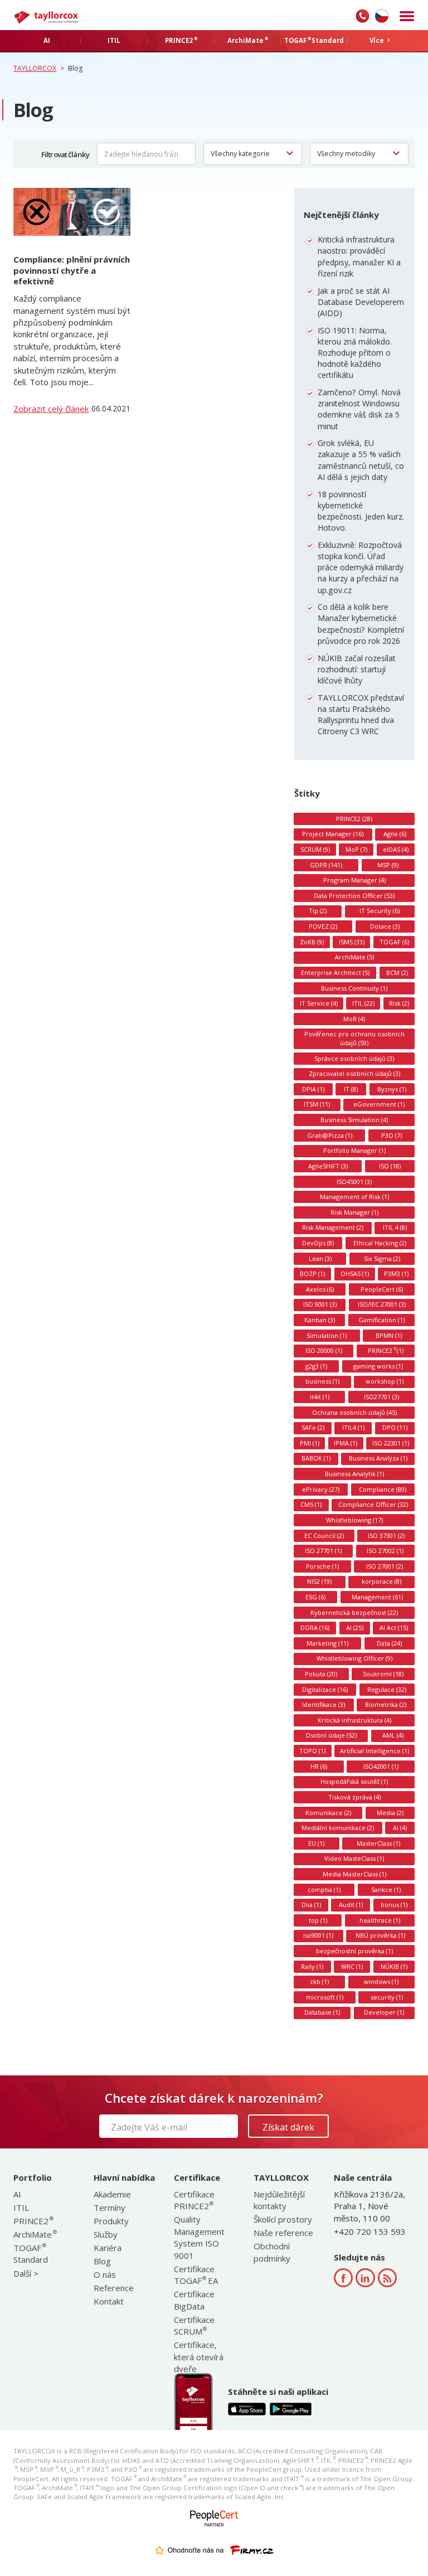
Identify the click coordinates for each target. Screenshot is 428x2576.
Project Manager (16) (333, 834)
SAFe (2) (313, 1427)
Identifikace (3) (324, 1704)
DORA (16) (315, 1627)
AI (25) (355, 1627)
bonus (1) (394, 1905)
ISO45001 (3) (354, 1182)
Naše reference (283, 2233)
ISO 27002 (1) (385, 1551)
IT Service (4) (319, 1003)
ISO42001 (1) (381, 1766)
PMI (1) (310, 1443)
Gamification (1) (381, 1320)
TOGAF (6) (394, 942)
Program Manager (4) (354, 880)
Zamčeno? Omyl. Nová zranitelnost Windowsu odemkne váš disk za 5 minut (359, 409)
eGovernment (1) (379, 1104)
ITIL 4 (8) (395, 1227)
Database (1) (322, 2012)
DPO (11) (395, 1427)
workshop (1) (385, 1381)
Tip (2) (318, 911)
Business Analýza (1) (378, 1458)
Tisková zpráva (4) (354, 1797)
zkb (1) (319, 1981)
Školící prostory (283, 2219)
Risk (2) (399, 1003)
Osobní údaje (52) (331, 1735)
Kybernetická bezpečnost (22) (354, 1612)
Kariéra (108, 2248)
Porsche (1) (322, 1566)
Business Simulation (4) (354, 1120)
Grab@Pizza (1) (330, 1135)
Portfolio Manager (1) (354, 1150)
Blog (102, 2261)
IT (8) (351, 1089)
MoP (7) (356, 849)
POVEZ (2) (323, 926)
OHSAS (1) (355, 1274)
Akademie (112, 2194)
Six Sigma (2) (382, 1258)
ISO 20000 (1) (324, 1350)
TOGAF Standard (31, 2254)
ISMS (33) (352, 942)
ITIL (21, 2208)
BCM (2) (397, 972)
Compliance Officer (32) (373, 1504)
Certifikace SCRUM (194, 2325)
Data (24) (389, 1643)
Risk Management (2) (333, 1227)
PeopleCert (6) (382, 1289)
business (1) (322, 1381)
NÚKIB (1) (394, 1966)
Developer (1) (384, 2012)
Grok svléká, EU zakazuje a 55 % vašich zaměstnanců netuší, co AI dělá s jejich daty (361, 460)
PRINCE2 (33, 2221)
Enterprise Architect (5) (335, 972)
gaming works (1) (378, 1366)
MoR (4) (354, 1019)
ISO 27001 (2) (385, 1566)
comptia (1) (324, 1889)
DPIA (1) (313, 1089)
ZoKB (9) (312, 942)
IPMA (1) (346, 1443)
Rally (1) (312, 1966)
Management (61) (377, 1597)
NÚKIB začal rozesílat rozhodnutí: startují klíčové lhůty (357, 669)
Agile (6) (395, 834)
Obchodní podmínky (272, 2252)
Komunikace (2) (328, 1813)
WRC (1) (352, 1966)
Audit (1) (351, 1905)
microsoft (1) (325, 1997)
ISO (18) (390, 1166)
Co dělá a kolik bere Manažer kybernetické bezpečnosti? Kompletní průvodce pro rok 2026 (361, 624)
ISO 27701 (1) (323, 1551)
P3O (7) (391, 1135)
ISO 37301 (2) (386, 1536)
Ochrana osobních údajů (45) (354, 1412)
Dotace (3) (385, 926)
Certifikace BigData (194, 2300)
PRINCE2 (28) (354, 819)
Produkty (111, 2221)
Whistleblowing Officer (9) (354, 1658)
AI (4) (400, 1828)
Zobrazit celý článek (51, 409)
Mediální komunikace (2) (338, 1828)
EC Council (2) (324, 1536)
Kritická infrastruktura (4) (354, 1720)
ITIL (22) (363, 1003)
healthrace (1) (380, 1920)
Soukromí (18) (383, 1674)
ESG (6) (315, 1597)
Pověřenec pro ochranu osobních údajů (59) (354, 1038)
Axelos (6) (320, 1289)
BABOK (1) (316, 1458)
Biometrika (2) (386, 1704)
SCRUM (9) (315, 849)
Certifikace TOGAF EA (196, 2275)
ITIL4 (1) (353, 1427)
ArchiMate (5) (354, 957)
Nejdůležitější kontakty (279, 2200)
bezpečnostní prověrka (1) (354, 1951)
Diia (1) (311, 1905)
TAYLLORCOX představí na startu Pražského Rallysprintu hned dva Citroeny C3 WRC (361, 715)
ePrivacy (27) (321, 1489)
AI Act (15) (394, 1627)
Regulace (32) (387, 1689)
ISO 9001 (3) (320, 1304)
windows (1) (381, 1981)
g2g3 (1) (316, 1366)
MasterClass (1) (378, 1843)
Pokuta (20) (321, 1674)
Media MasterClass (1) (354, 1874)
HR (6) (319, 1766)
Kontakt (109, 2301)
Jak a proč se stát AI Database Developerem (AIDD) (361, 302)
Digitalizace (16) (325, 1689)
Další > (26, 2273)
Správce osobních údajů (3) (354, 1058)
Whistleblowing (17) (354, 1520)
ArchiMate (35, 2234)
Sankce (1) (386, 1889)
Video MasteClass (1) (354, 1858)
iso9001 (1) (318, 1935)
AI (17, 2194)
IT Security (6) (380, 911)
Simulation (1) (327, 1335)
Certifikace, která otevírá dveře (199, 2357)
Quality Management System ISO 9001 (199, 2237)
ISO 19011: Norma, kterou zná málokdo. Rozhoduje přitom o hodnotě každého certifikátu (355, 353)
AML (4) (393, 1735)
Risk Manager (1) (354, 1212)
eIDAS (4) (396, 849)
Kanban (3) (320, 1320)
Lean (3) (320, 1258)
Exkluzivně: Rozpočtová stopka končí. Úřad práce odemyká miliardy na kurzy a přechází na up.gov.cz (361, 567)
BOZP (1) (312, 1274)
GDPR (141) (326, 865)
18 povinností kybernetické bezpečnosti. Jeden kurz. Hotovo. (361, 511)
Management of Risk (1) (354, 1197)
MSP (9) (388, 865)
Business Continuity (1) (354, 988)
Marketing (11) (327, 1643)
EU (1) (316, 1843)
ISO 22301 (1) (391, 1443)
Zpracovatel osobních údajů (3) (354, 1073)
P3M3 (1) (396, 1274)
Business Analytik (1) (354, 1474)
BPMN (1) (389, 1335)
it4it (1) (320, 1397)
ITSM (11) (317, 1104)
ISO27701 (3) (381, 1397)
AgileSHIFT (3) (328, 1166)
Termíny (110, 2208)
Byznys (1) (392, 1089)
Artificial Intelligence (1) (374, 1751)
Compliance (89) (383, 1489)
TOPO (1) (312, 1751)
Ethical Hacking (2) (380, 1243)
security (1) (387, 1997)
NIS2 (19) (319, 1581)
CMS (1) (311, 1504)
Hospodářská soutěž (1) (354, 1781)
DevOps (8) (318, 1243)
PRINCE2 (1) (386, 1350)
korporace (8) (381, 1581)
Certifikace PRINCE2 (194, 2200)
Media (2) (390, 1813)
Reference (114, 2288)
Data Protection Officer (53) (354, 896)
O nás (105, 2274)
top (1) (318, 1920)
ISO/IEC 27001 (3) (382, 1304)
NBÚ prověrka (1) (380, 1935)
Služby (106, 2234)
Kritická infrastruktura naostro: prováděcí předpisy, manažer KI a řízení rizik (359, 256)
